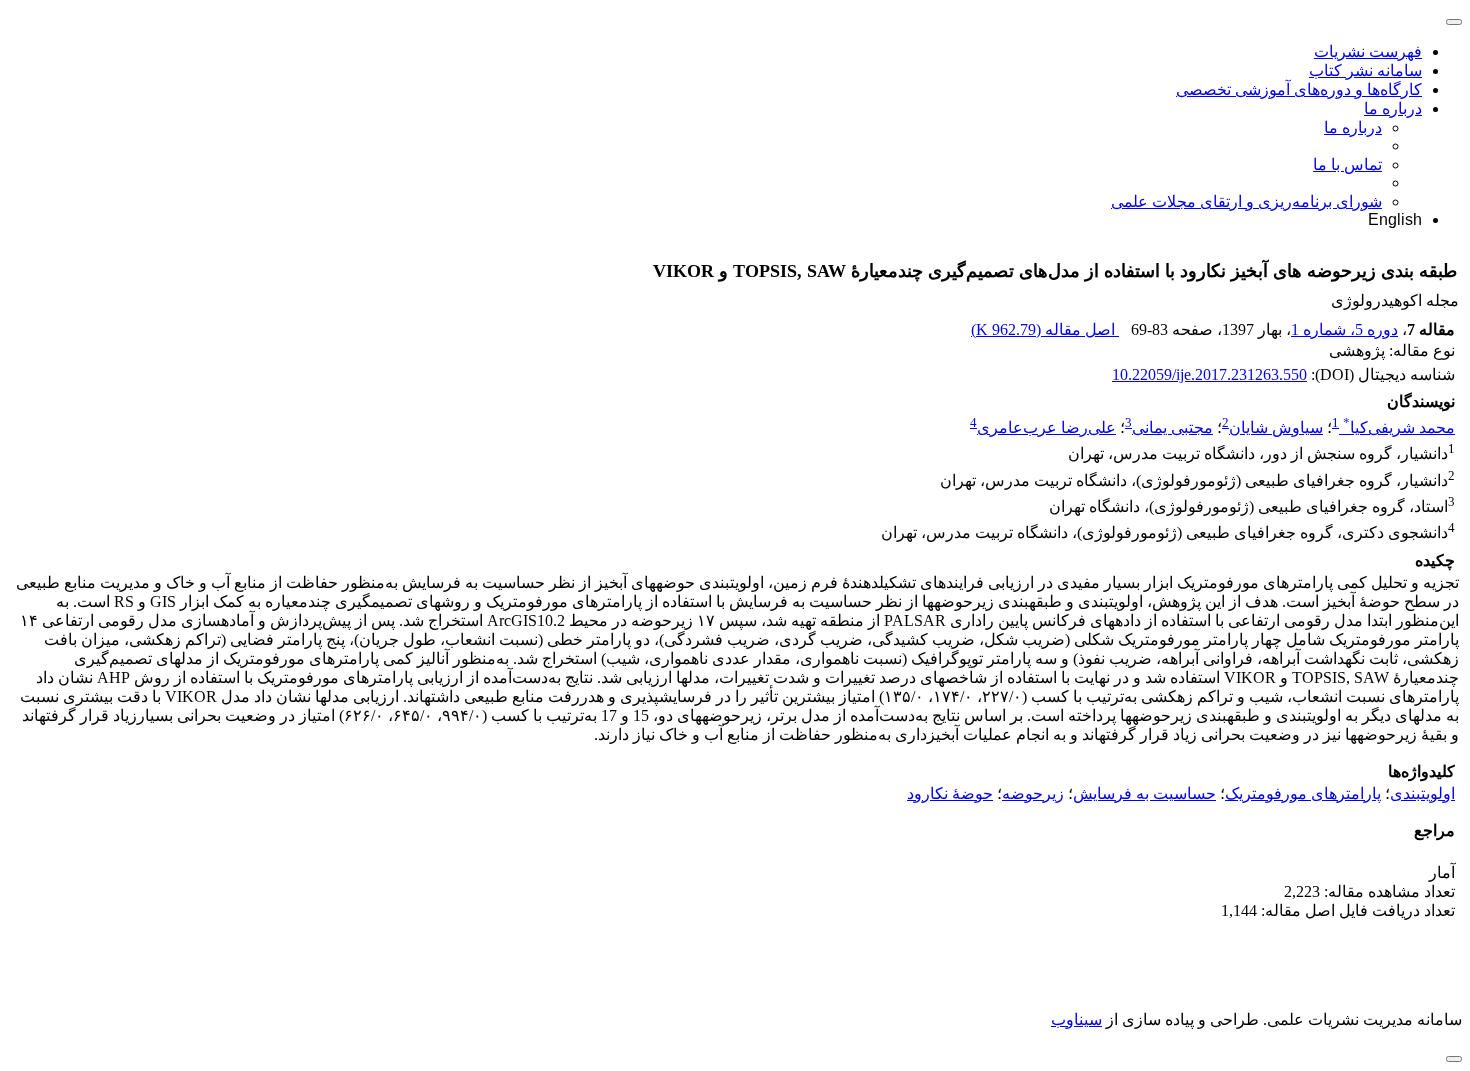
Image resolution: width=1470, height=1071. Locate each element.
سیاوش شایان (1276, 427)
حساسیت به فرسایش (1144, 793)
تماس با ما (1347, 164)
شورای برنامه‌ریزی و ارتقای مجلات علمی (1246, 201)
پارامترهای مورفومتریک (1303, 793)
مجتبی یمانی (1172, 427)
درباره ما (1393, 108)
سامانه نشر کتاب (1365, 70)
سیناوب (1076, 1019)
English (1395, 219)
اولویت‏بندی (1422, 793)
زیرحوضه (1033, 793)
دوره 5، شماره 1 (1344, 329)
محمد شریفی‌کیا (1399, 427)
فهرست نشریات (1368, 51)
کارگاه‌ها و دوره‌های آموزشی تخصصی (1299, 89)
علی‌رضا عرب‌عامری (1046, 427)
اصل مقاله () (1045, 329)
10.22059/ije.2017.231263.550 (1209, 374)
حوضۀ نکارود (950, 793)
